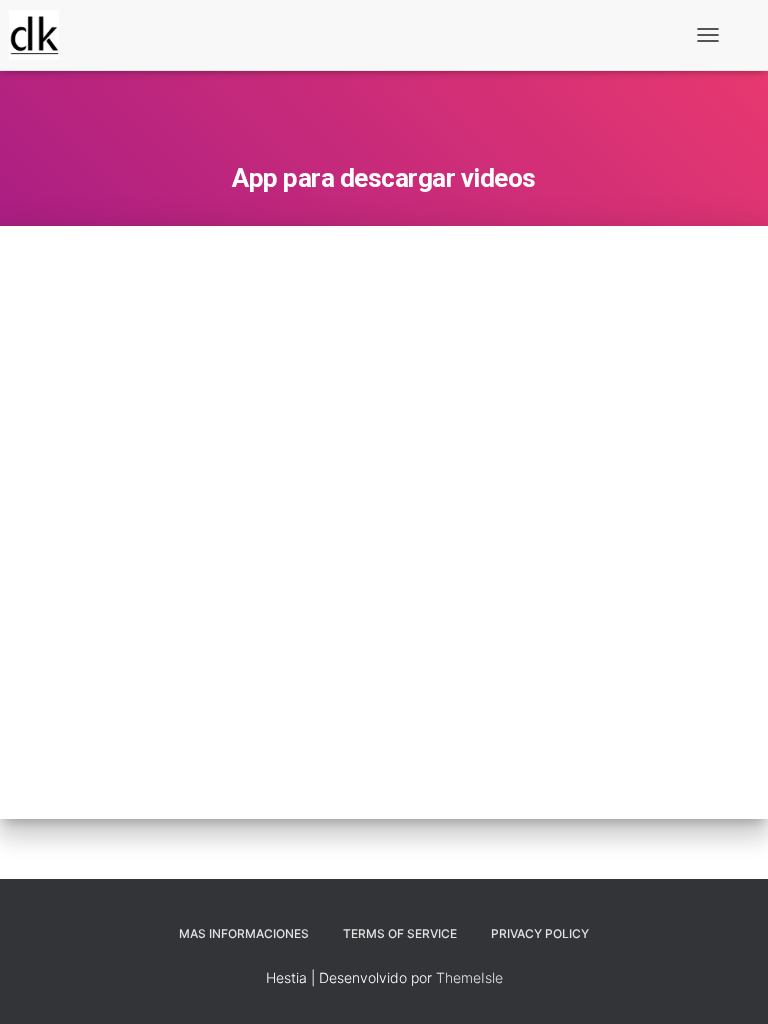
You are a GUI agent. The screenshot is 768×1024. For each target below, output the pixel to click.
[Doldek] (41, 35)
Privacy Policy (540, 933)
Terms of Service (400, 933)
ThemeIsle (469, 977)
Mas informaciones (244, 933)
